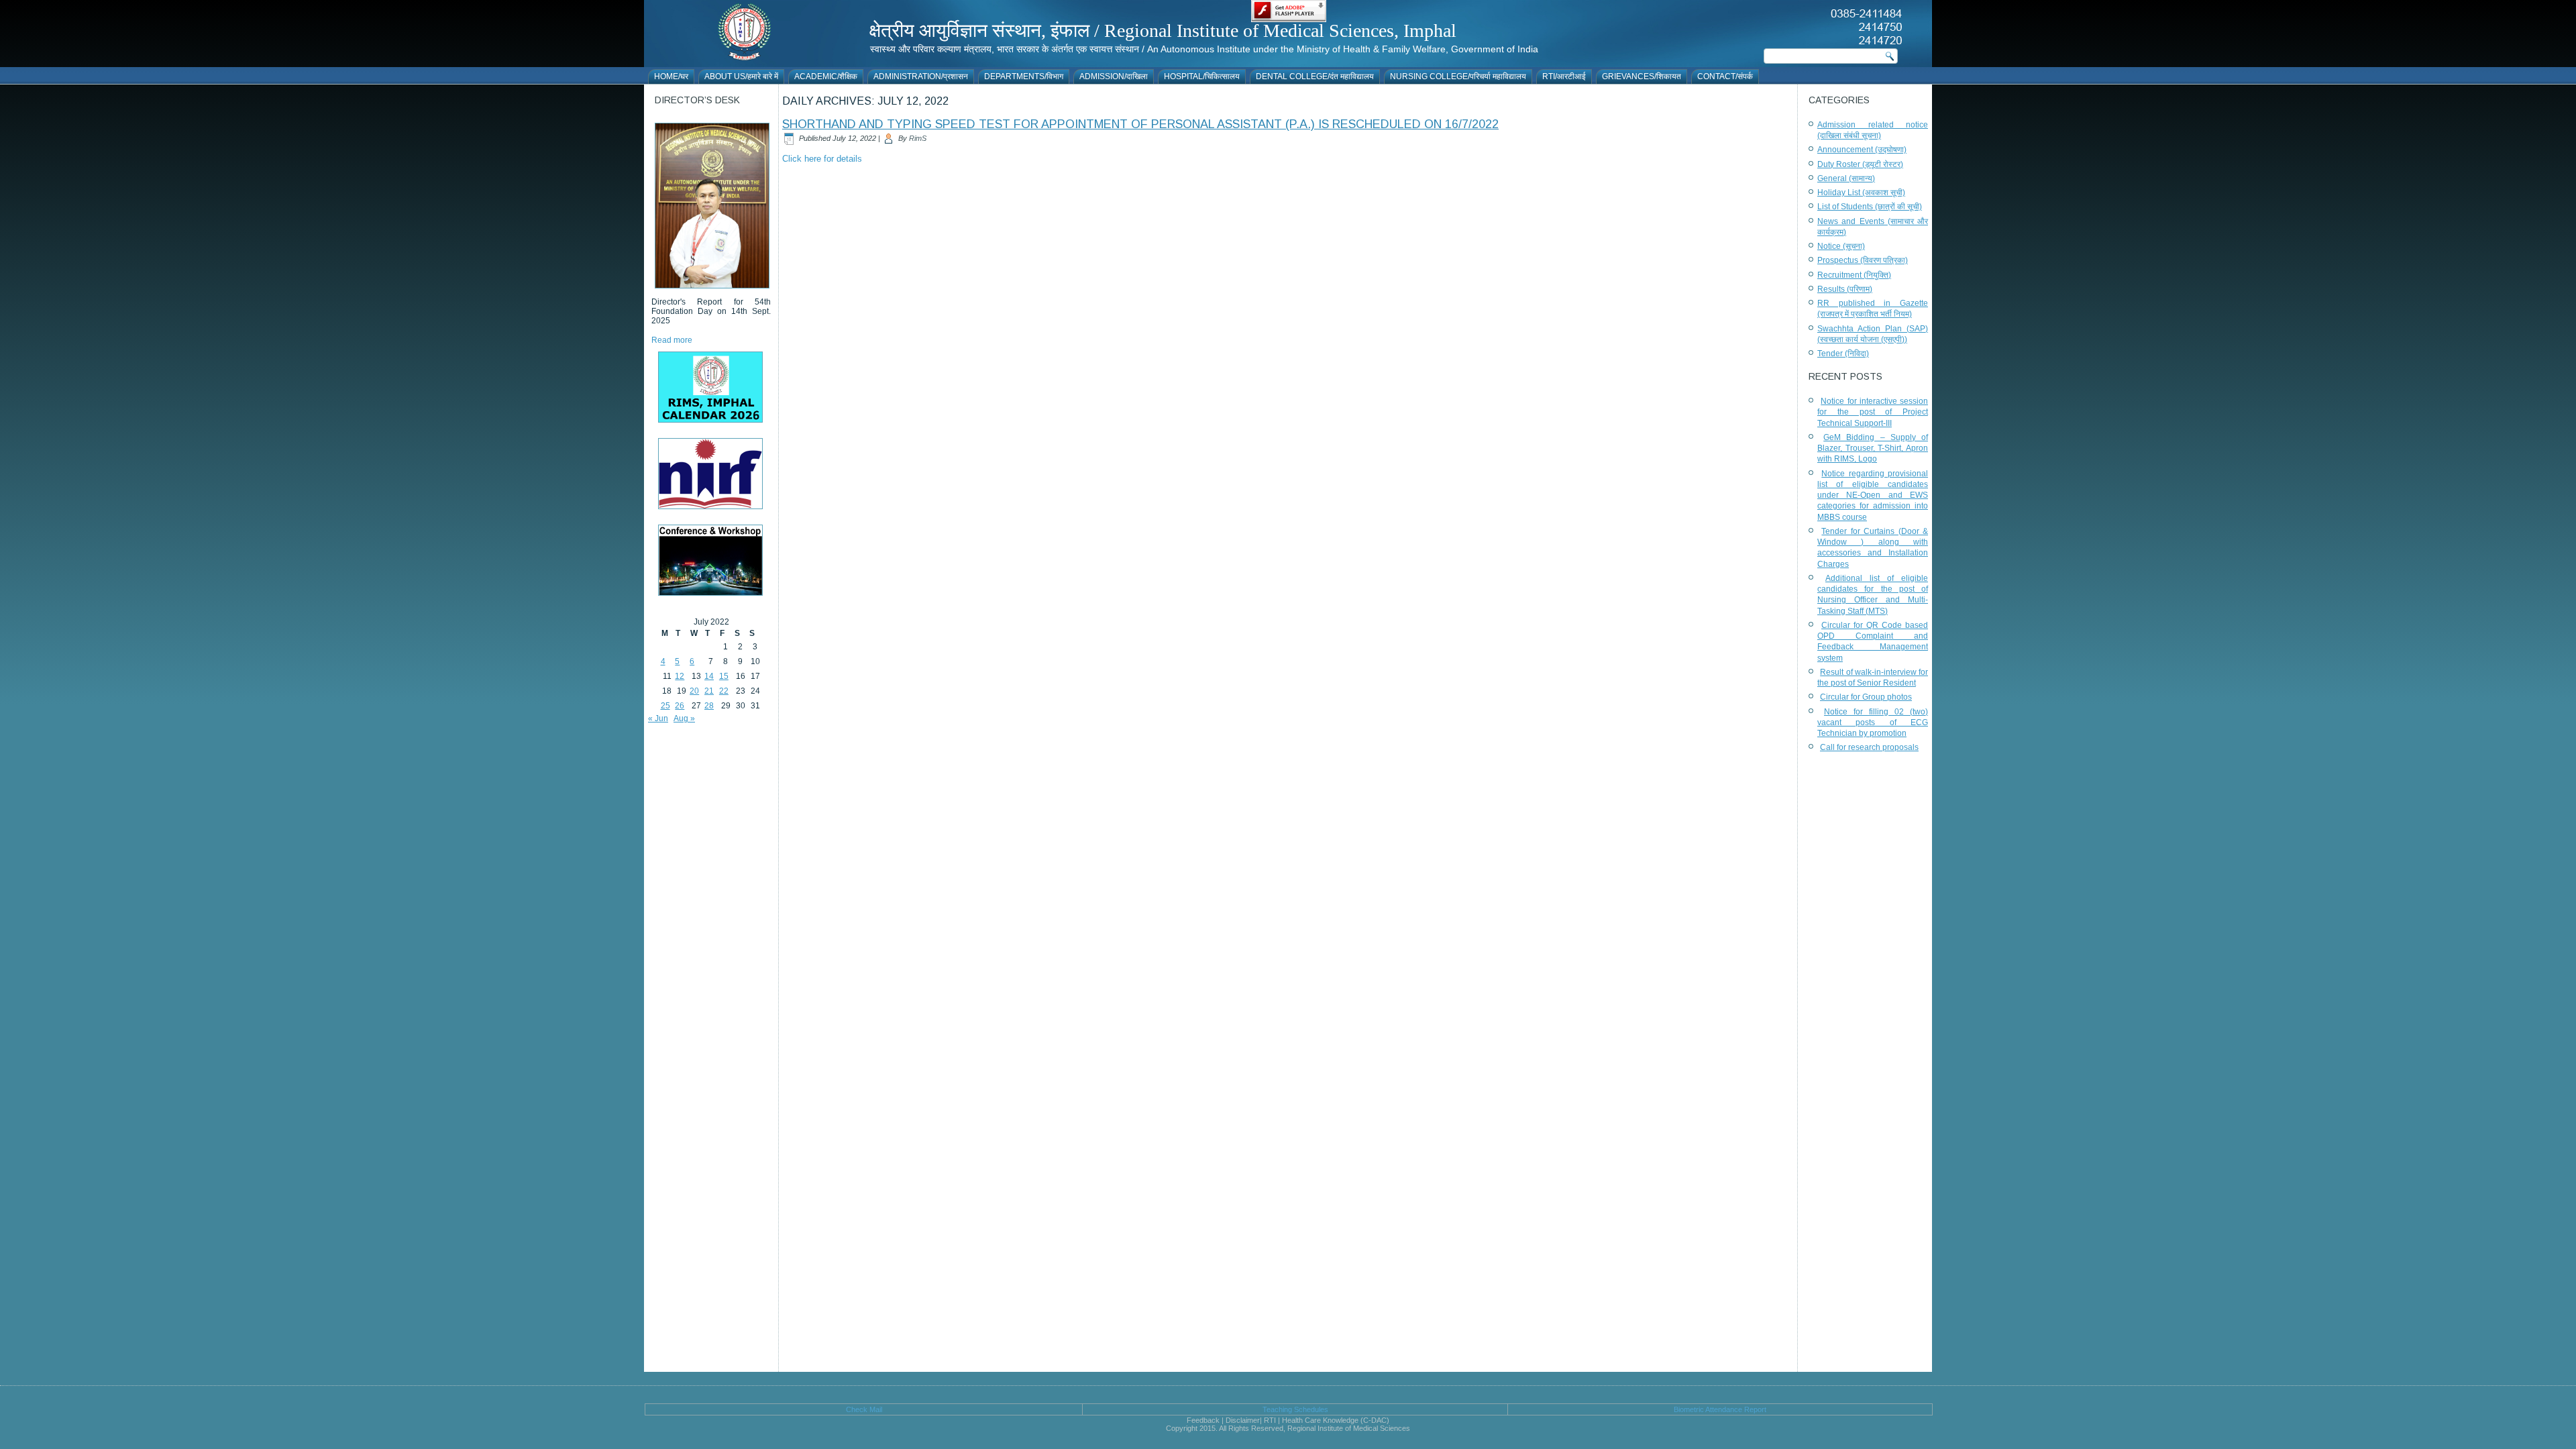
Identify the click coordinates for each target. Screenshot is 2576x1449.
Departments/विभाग (1024, 76)
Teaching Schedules (1295, 1409)
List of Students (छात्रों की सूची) (1870, 207)
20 (694, 691)
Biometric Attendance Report (1720, 1409)
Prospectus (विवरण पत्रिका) (1863, 260)
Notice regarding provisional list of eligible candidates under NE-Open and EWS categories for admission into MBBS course (1873, 495)
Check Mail (864, 1409)
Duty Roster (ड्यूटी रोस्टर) (1860, 164)
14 (709, 676)
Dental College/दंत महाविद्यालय (1315, 76)
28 (709, 706)
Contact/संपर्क (1725, 76)
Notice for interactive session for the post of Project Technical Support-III (1873, 412)
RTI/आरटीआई (1564, 76)
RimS (918, 138)
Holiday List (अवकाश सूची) (1861, 193)
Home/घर (671, 76)
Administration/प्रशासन (921, 76)
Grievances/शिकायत (1642, 76)
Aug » (684, 718)
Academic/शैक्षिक (826, 76)
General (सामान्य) (1846, 178)
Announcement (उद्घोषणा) (1862, 150)
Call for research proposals (1869, 747)
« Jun (658, 718)
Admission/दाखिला (1114, 76)
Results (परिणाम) (1845, 289)
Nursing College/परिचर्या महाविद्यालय (1458, 76)
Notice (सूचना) (1841, 246)
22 (724, 691)
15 (724, 676)
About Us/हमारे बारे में (741, 76)
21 (709, 691)
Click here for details (822, 159)
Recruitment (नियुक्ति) (1854, 275)
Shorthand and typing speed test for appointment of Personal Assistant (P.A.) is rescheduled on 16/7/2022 (1140, 124)
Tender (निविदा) (1843, 354)
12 (680, 676)
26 (680, 706)
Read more (672, 340)
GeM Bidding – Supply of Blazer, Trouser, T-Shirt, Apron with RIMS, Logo (1873, 448)
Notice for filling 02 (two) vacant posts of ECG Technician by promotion (1873, 723)
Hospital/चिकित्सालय (1202, 76)
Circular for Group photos (1866, 697)
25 (665, 706)
